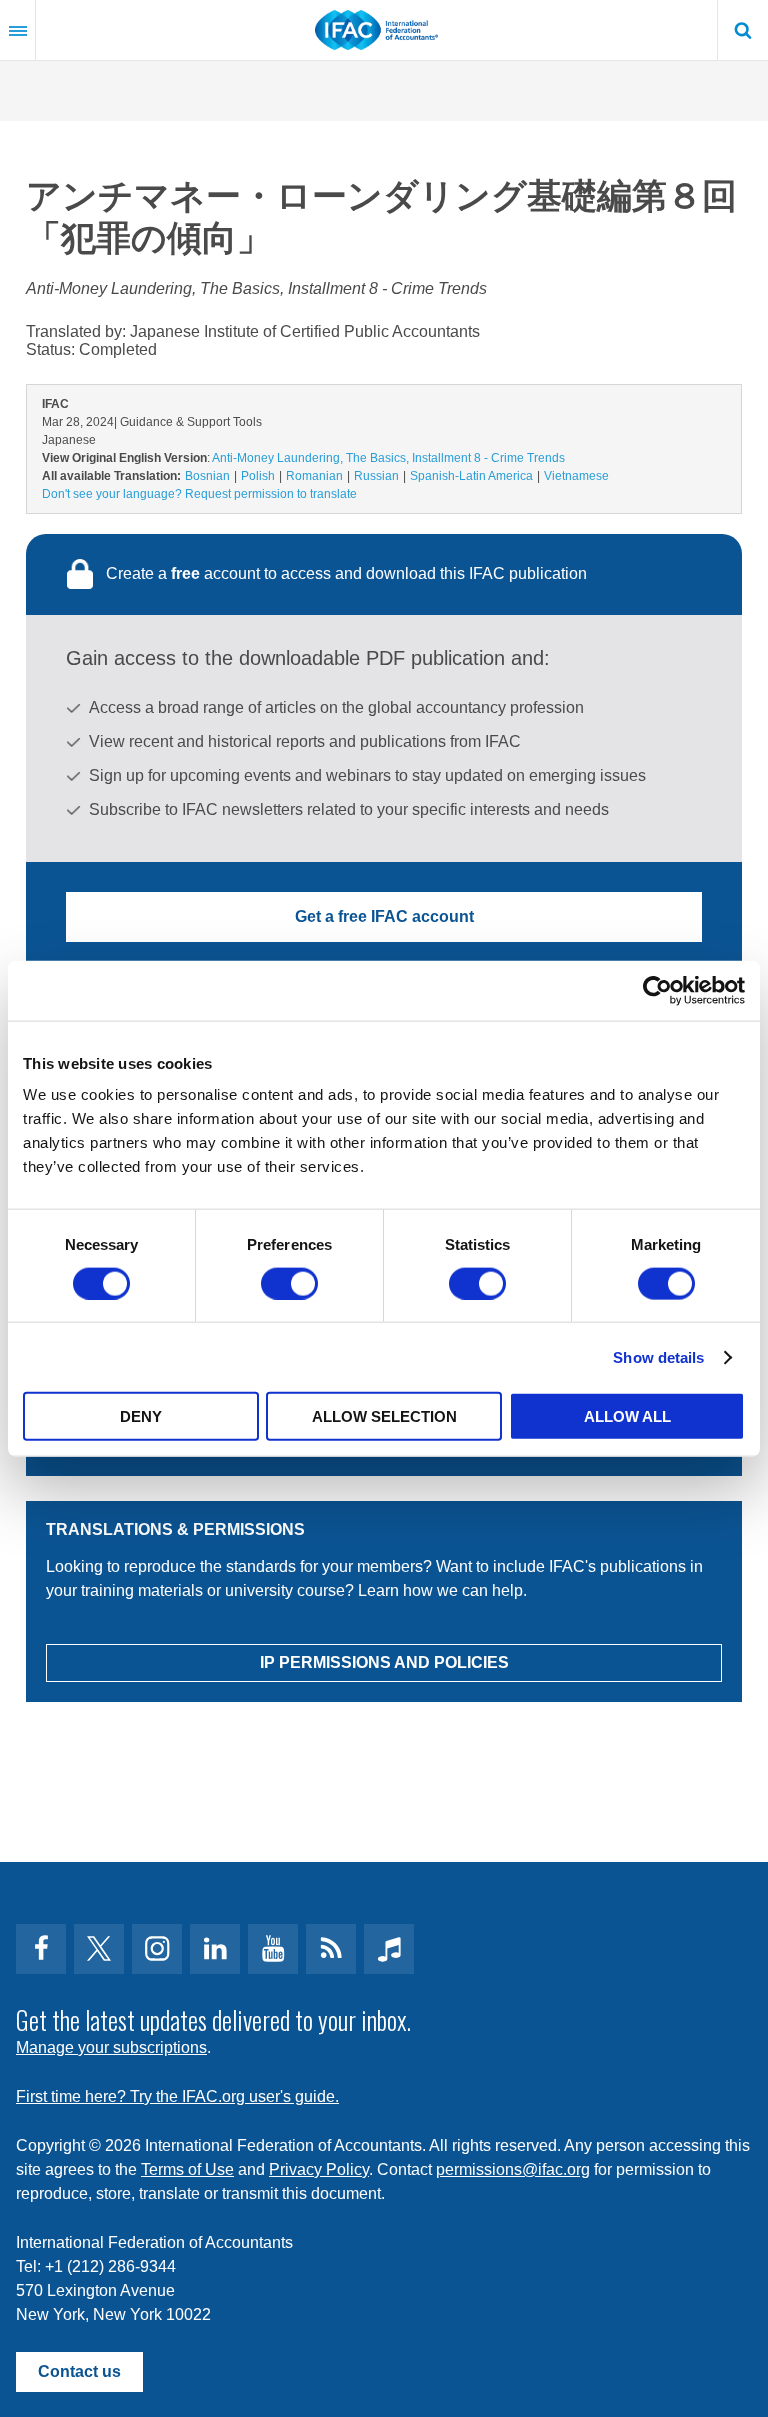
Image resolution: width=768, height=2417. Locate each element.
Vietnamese (576, 476)
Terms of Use (187, 2169)
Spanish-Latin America (471, 476)
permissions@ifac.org (513, 2169)
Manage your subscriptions (111, 2047)
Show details (658, 1356)
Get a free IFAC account (384, 916)
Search (743, 30)
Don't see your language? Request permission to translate (199, 494)
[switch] (289, 1283)
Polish (258, 476)
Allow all (627, 1416)
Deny (141, 1416)
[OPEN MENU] (18, 30)
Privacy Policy (319, 2169)
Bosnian (207, 476)
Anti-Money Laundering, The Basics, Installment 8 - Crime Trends (388, 458)
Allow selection (384, 1416)
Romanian (314, 476)
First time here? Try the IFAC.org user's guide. (177, 2096)
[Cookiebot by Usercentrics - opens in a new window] (657, 990)
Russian (376, 476)
